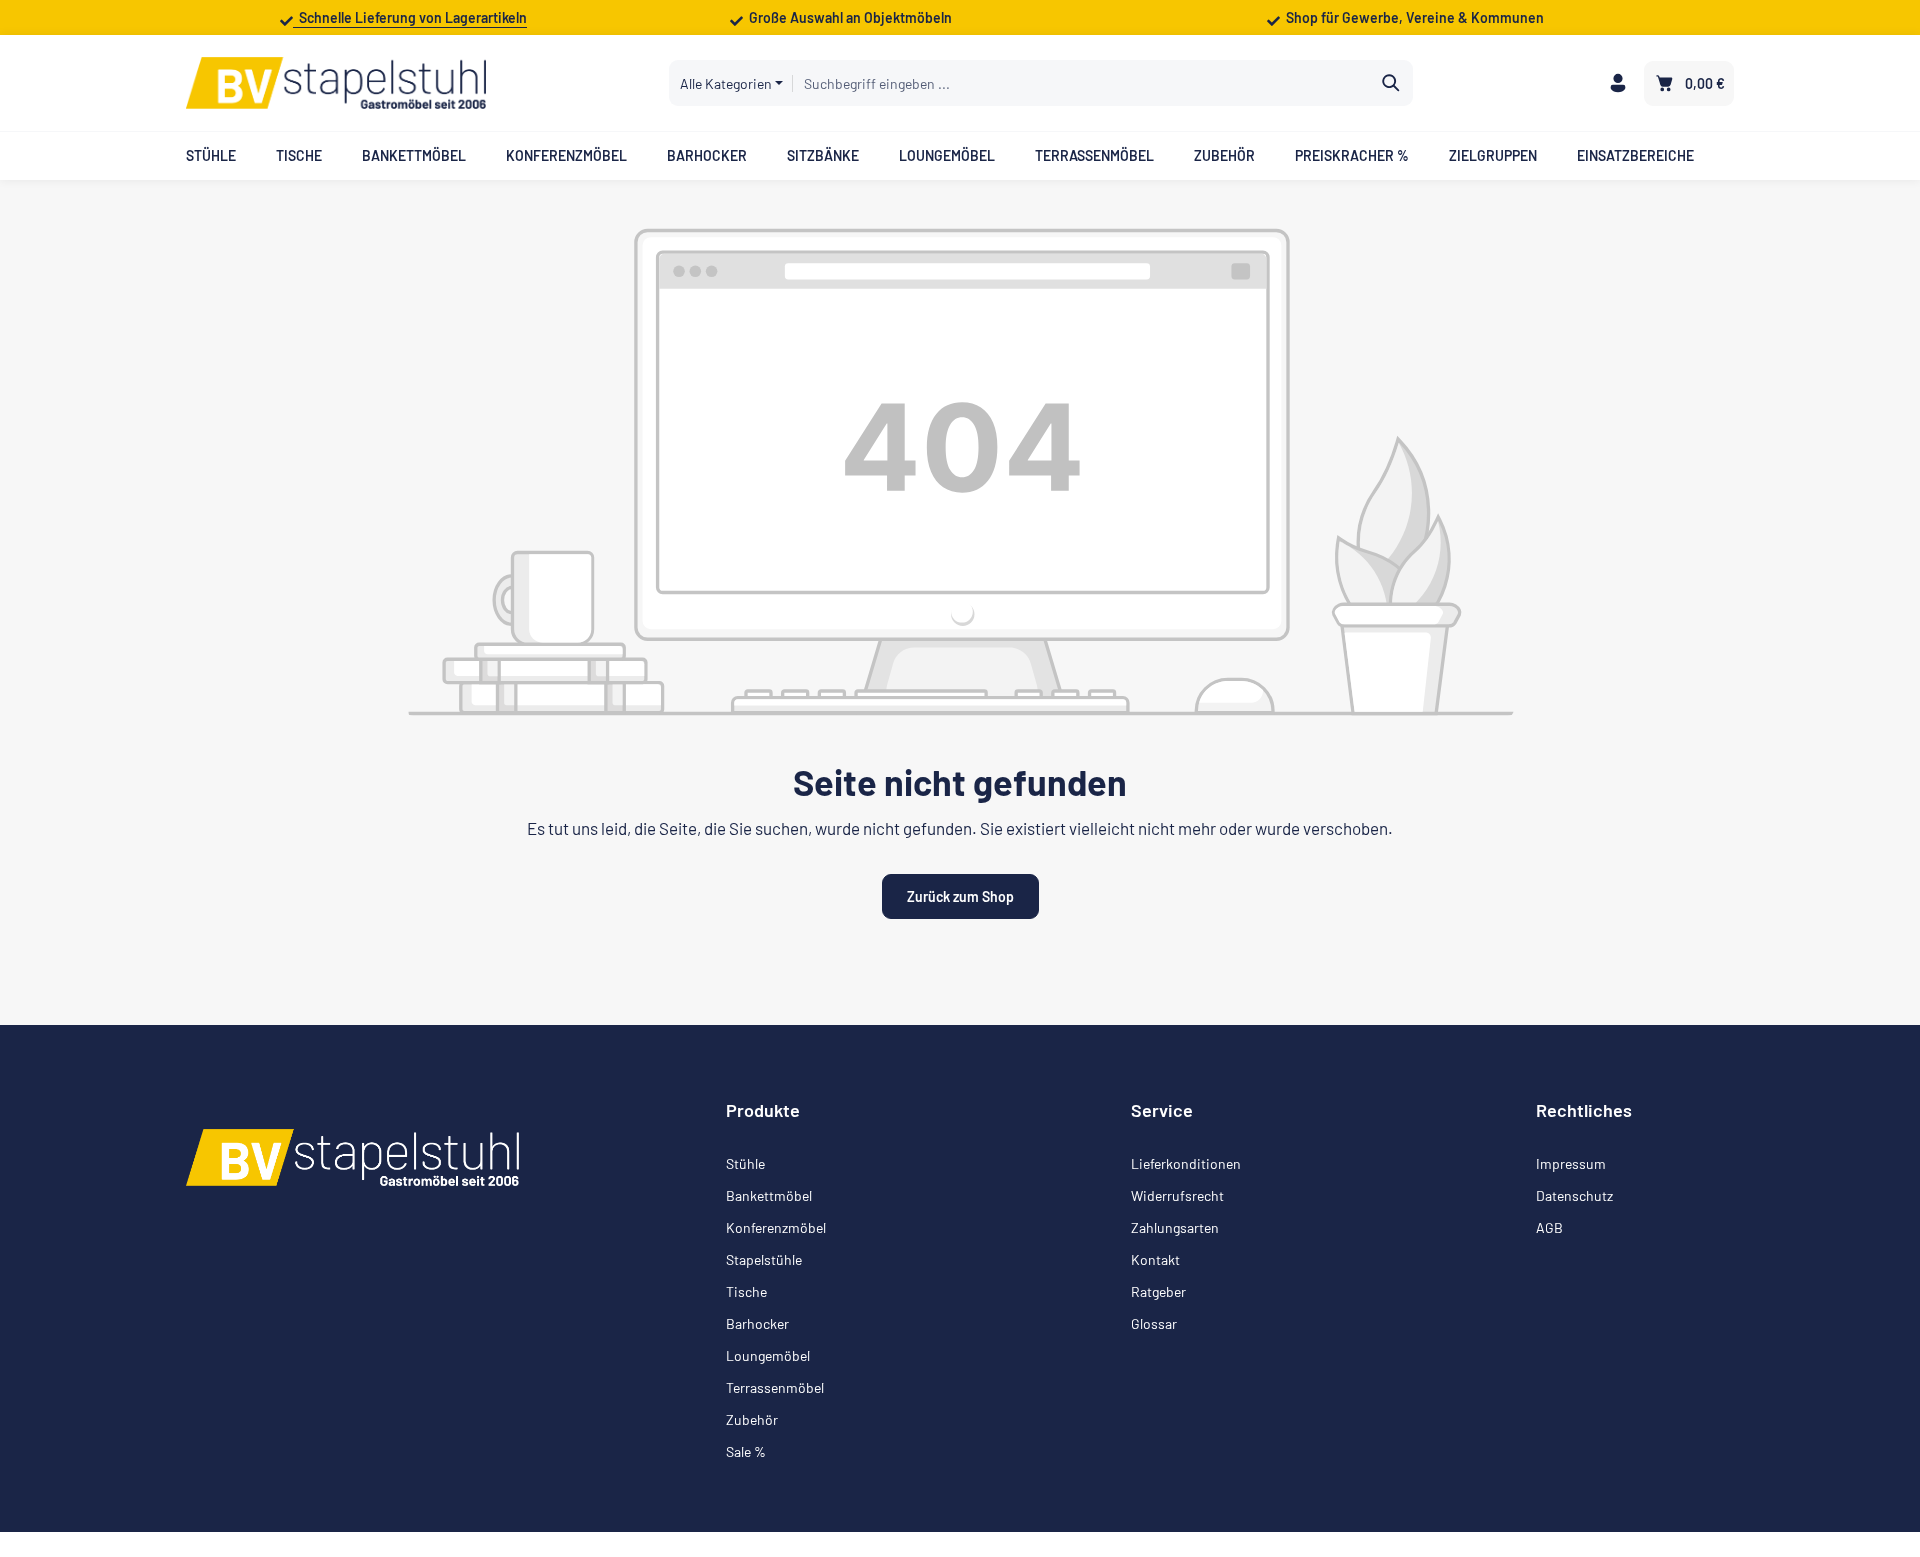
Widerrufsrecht (1177, 1195)
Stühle (745, 1163)
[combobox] (1081, 83)
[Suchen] (1391, 83)
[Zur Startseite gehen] (336, 83)
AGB (1549, 1227)
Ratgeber (1158, 1291)
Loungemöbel (768, 1355)
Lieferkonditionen (1186, 1163)
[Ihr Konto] (1617, 83)
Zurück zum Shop (960, 896)
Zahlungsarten (1175, 1227)
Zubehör (752, 1419)
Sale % (746, 1451)
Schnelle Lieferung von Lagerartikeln (410, 17)
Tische (746, 1291)
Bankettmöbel (769, 1195)
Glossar (1154, 1323)
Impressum (1571, 1163)
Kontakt (1155, 1259)
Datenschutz (1574, 1195)
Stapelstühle (764, 1259)
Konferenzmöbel (776, 1227)
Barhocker (757, 1323)
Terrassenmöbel (775, 1387)
